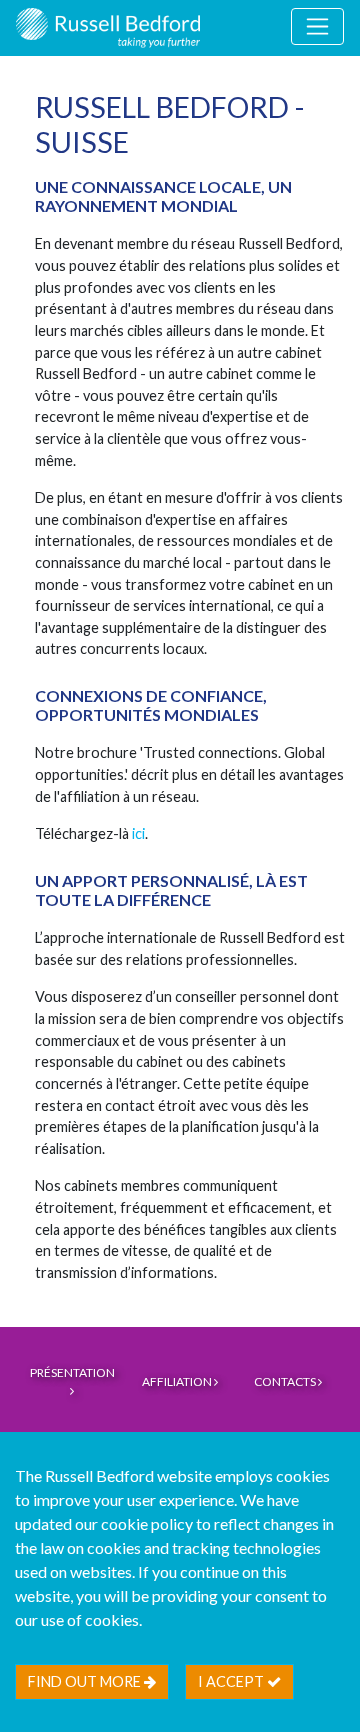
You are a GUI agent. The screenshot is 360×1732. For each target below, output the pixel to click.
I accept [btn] (232, 1681)
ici (138, 833)
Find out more (86, 1681)
